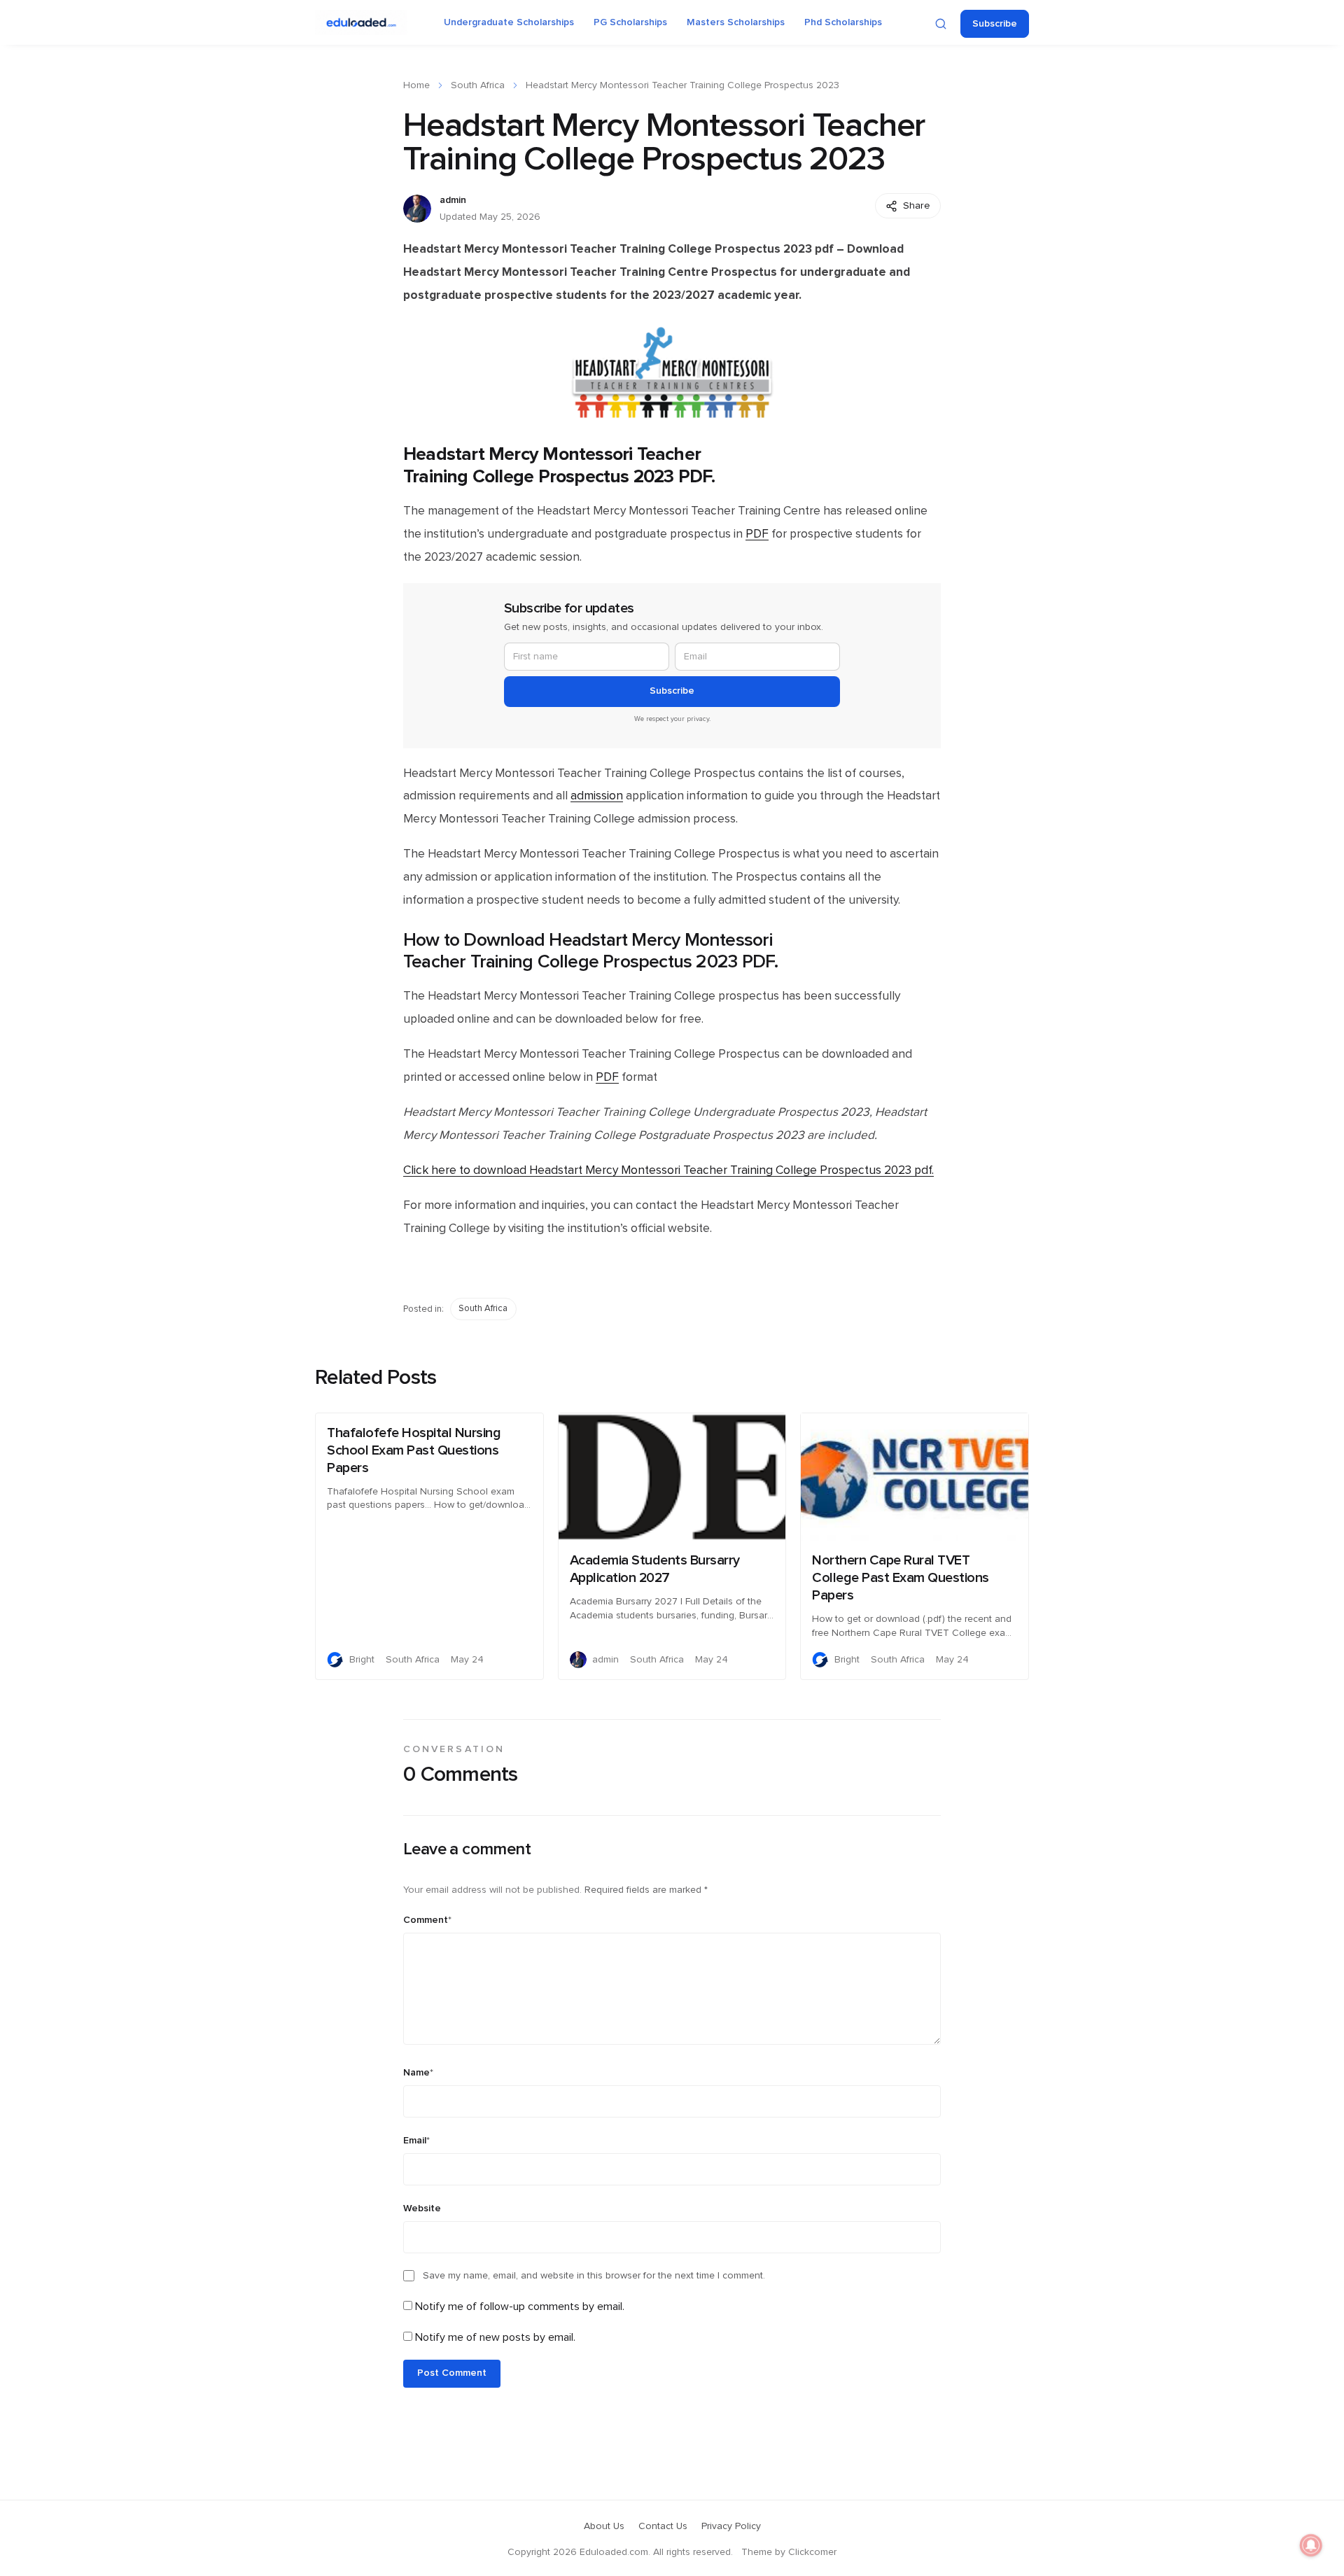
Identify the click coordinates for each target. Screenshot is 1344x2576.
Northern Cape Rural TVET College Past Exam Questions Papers (901, 1578)
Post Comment (452, 2373)
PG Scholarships (630, 22)
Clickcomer (812, 2552)
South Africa (478, 85)
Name (418, 2073)
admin (453, 200)
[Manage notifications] (1311, 2545)
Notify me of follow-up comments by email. (520, 2306)
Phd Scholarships (843, 22)
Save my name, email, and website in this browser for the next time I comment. (594, 2276)
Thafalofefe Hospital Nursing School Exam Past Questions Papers (414, 1450)
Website (422, 2208)
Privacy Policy (731, 2526)
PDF (757, 534)
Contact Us (663, 2526)
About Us (604, 2526)
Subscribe (995, 24)
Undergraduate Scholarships (509, 22)
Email (416, 2141)
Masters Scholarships (736, 22)
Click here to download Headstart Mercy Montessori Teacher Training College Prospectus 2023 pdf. (668, 1170)
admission (597, 796)
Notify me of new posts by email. (495, 2337)
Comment (427, 1920)
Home (416, 85)
